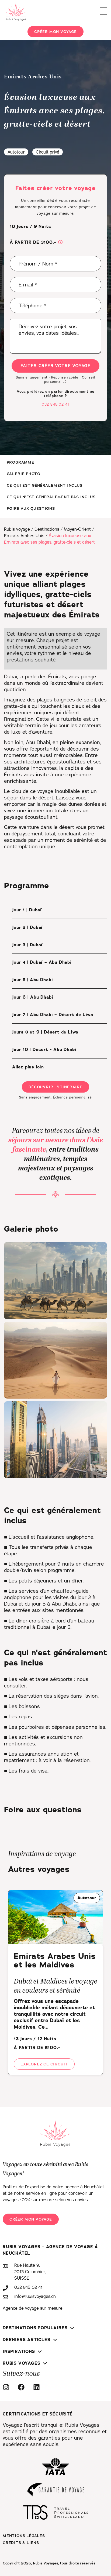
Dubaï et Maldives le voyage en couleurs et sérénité (55, 1986)
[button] (60, 243)
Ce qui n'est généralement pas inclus (51, 497)
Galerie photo (24, 474)
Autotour (16, 152)
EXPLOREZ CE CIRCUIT (44, 2064)
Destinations (47, 529)
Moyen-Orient (77, 529)
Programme (20, 462)
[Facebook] (23, 2387)
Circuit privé (48, 152)
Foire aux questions (31, 508)
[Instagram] (8, 2387)
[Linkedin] (38, 2387)
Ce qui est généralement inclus (45, 485)
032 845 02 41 (55, 404)
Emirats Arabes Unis (24, 536)
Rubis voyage (17, 529)
